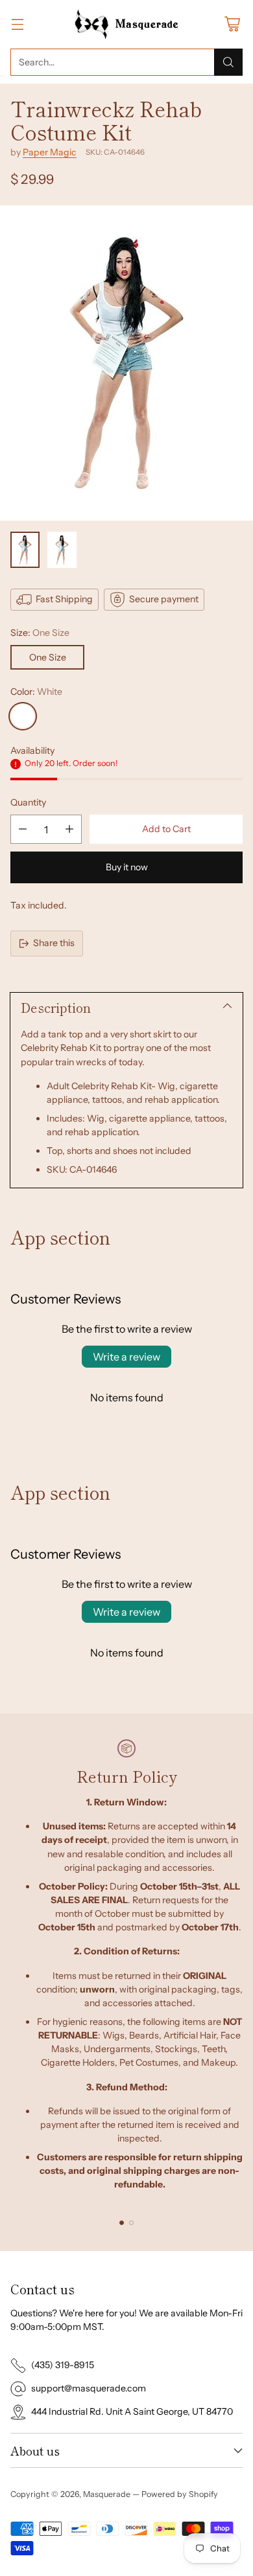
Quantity (28, 802)
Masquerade (107, 2494)
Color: (36, 692)
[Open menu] (17, 24)
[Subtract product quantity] (23, 829)
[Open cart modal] (232, 24)
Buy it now (127, 867)
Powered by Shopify (180, 2494)
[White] (23, 716)
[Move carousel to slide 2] (131, 2223)
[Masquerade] (127, 24)
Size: (40, 633)
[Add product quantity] (69, 829)
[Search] (228, 62)
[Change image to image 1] (25, 550)
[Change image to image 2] (62, 550)
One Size (48, 657)
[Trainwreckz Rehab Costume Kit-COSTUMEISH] (126, 363)
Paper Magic (50, 152)
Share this (54, 943)
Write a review (126, 1357)
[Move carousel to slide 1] (122, 2223)
